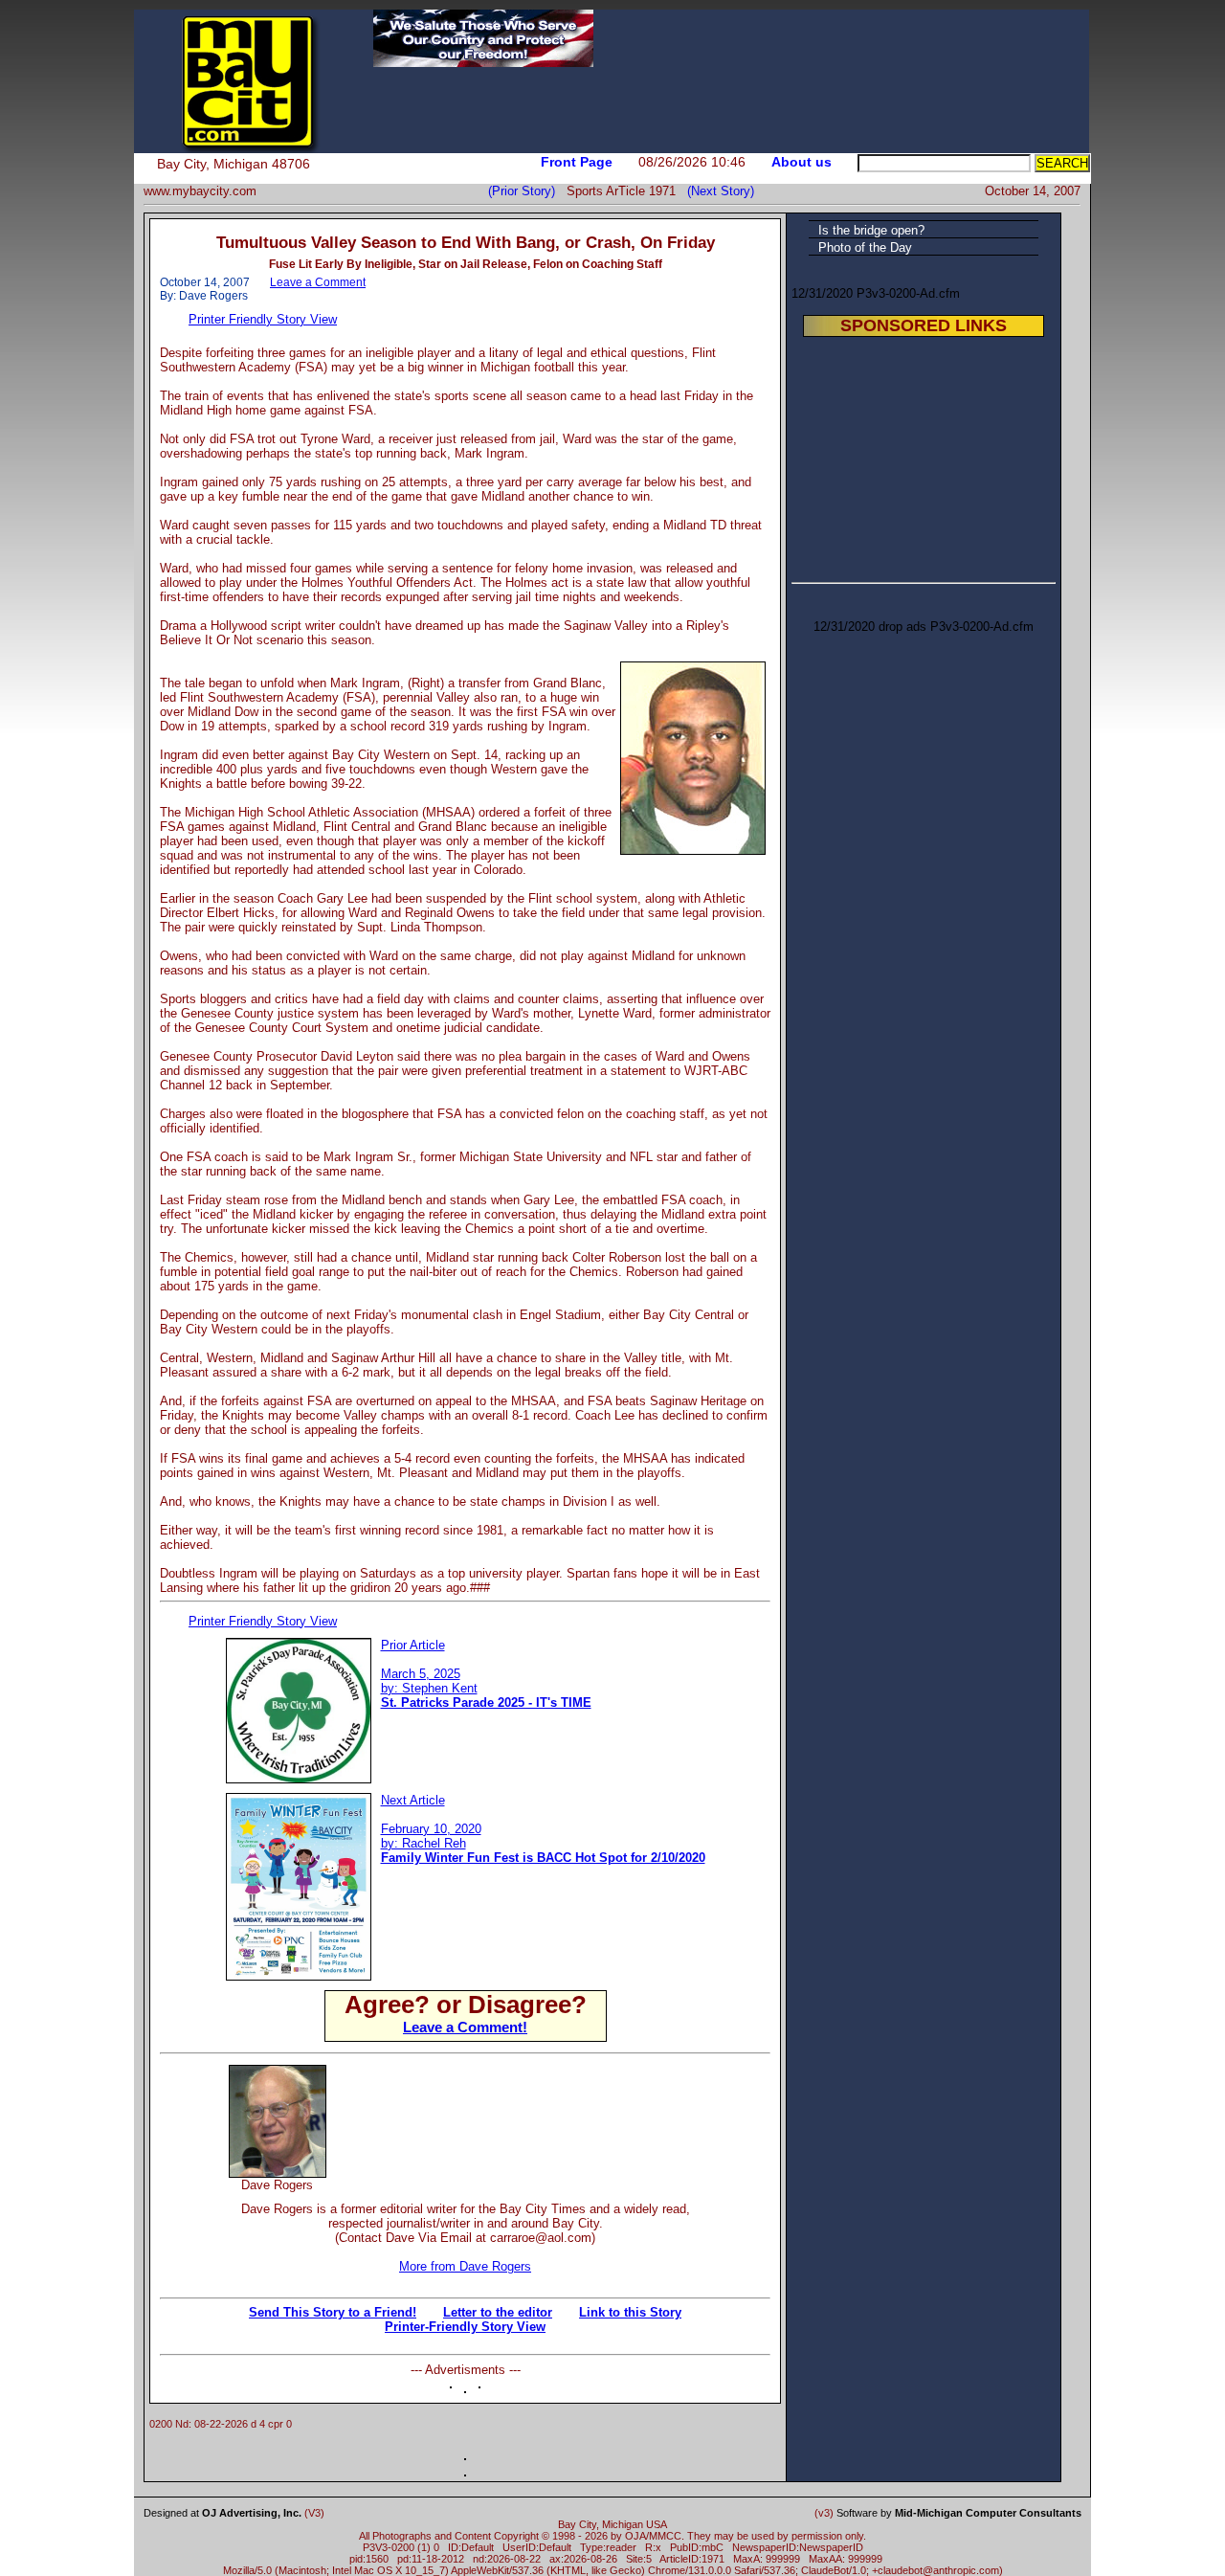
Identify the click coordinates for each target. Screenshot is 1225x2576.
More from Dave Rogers (465, 2266)
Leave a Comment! (465, 2027)
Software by (959, 2513)
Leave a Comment (318, 282)
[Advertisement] (546, 2094)
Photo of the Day (865, 247)
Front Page (577, 162)
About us (802, 162)
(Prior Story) (527, 191)
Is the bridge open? (871, 230)
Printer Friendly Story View (263, 319)
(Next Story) (717, 191)
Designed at (223, 2513)
